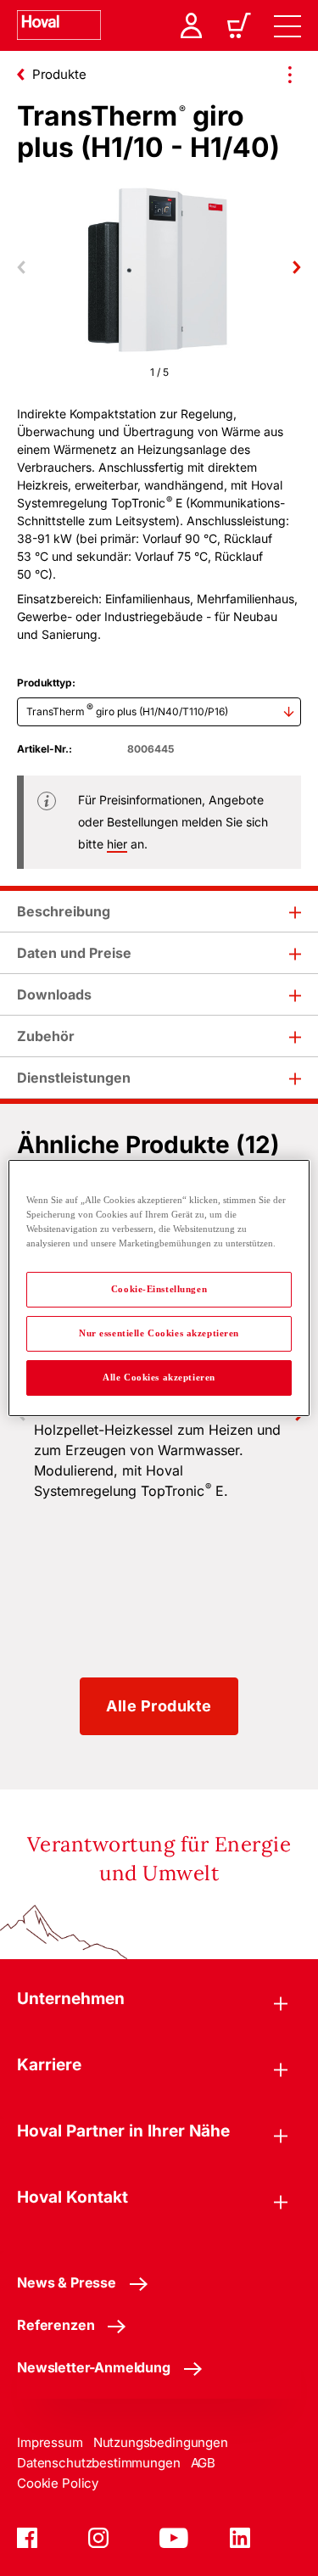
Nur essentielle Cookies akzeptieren (159, 1333)
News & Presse (67, 2282)
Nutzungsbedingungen (161, 2442)
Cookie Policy (58, 2483)
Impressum (50, 2442)
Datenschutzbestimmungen (99, 2463)
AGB (204, 2463)
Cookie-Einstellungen (159, 1289)
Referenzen (56, 2325)
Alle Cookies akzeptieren (159, 1377)
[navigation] (287, 25)
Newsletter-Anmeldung (94, 2367)
